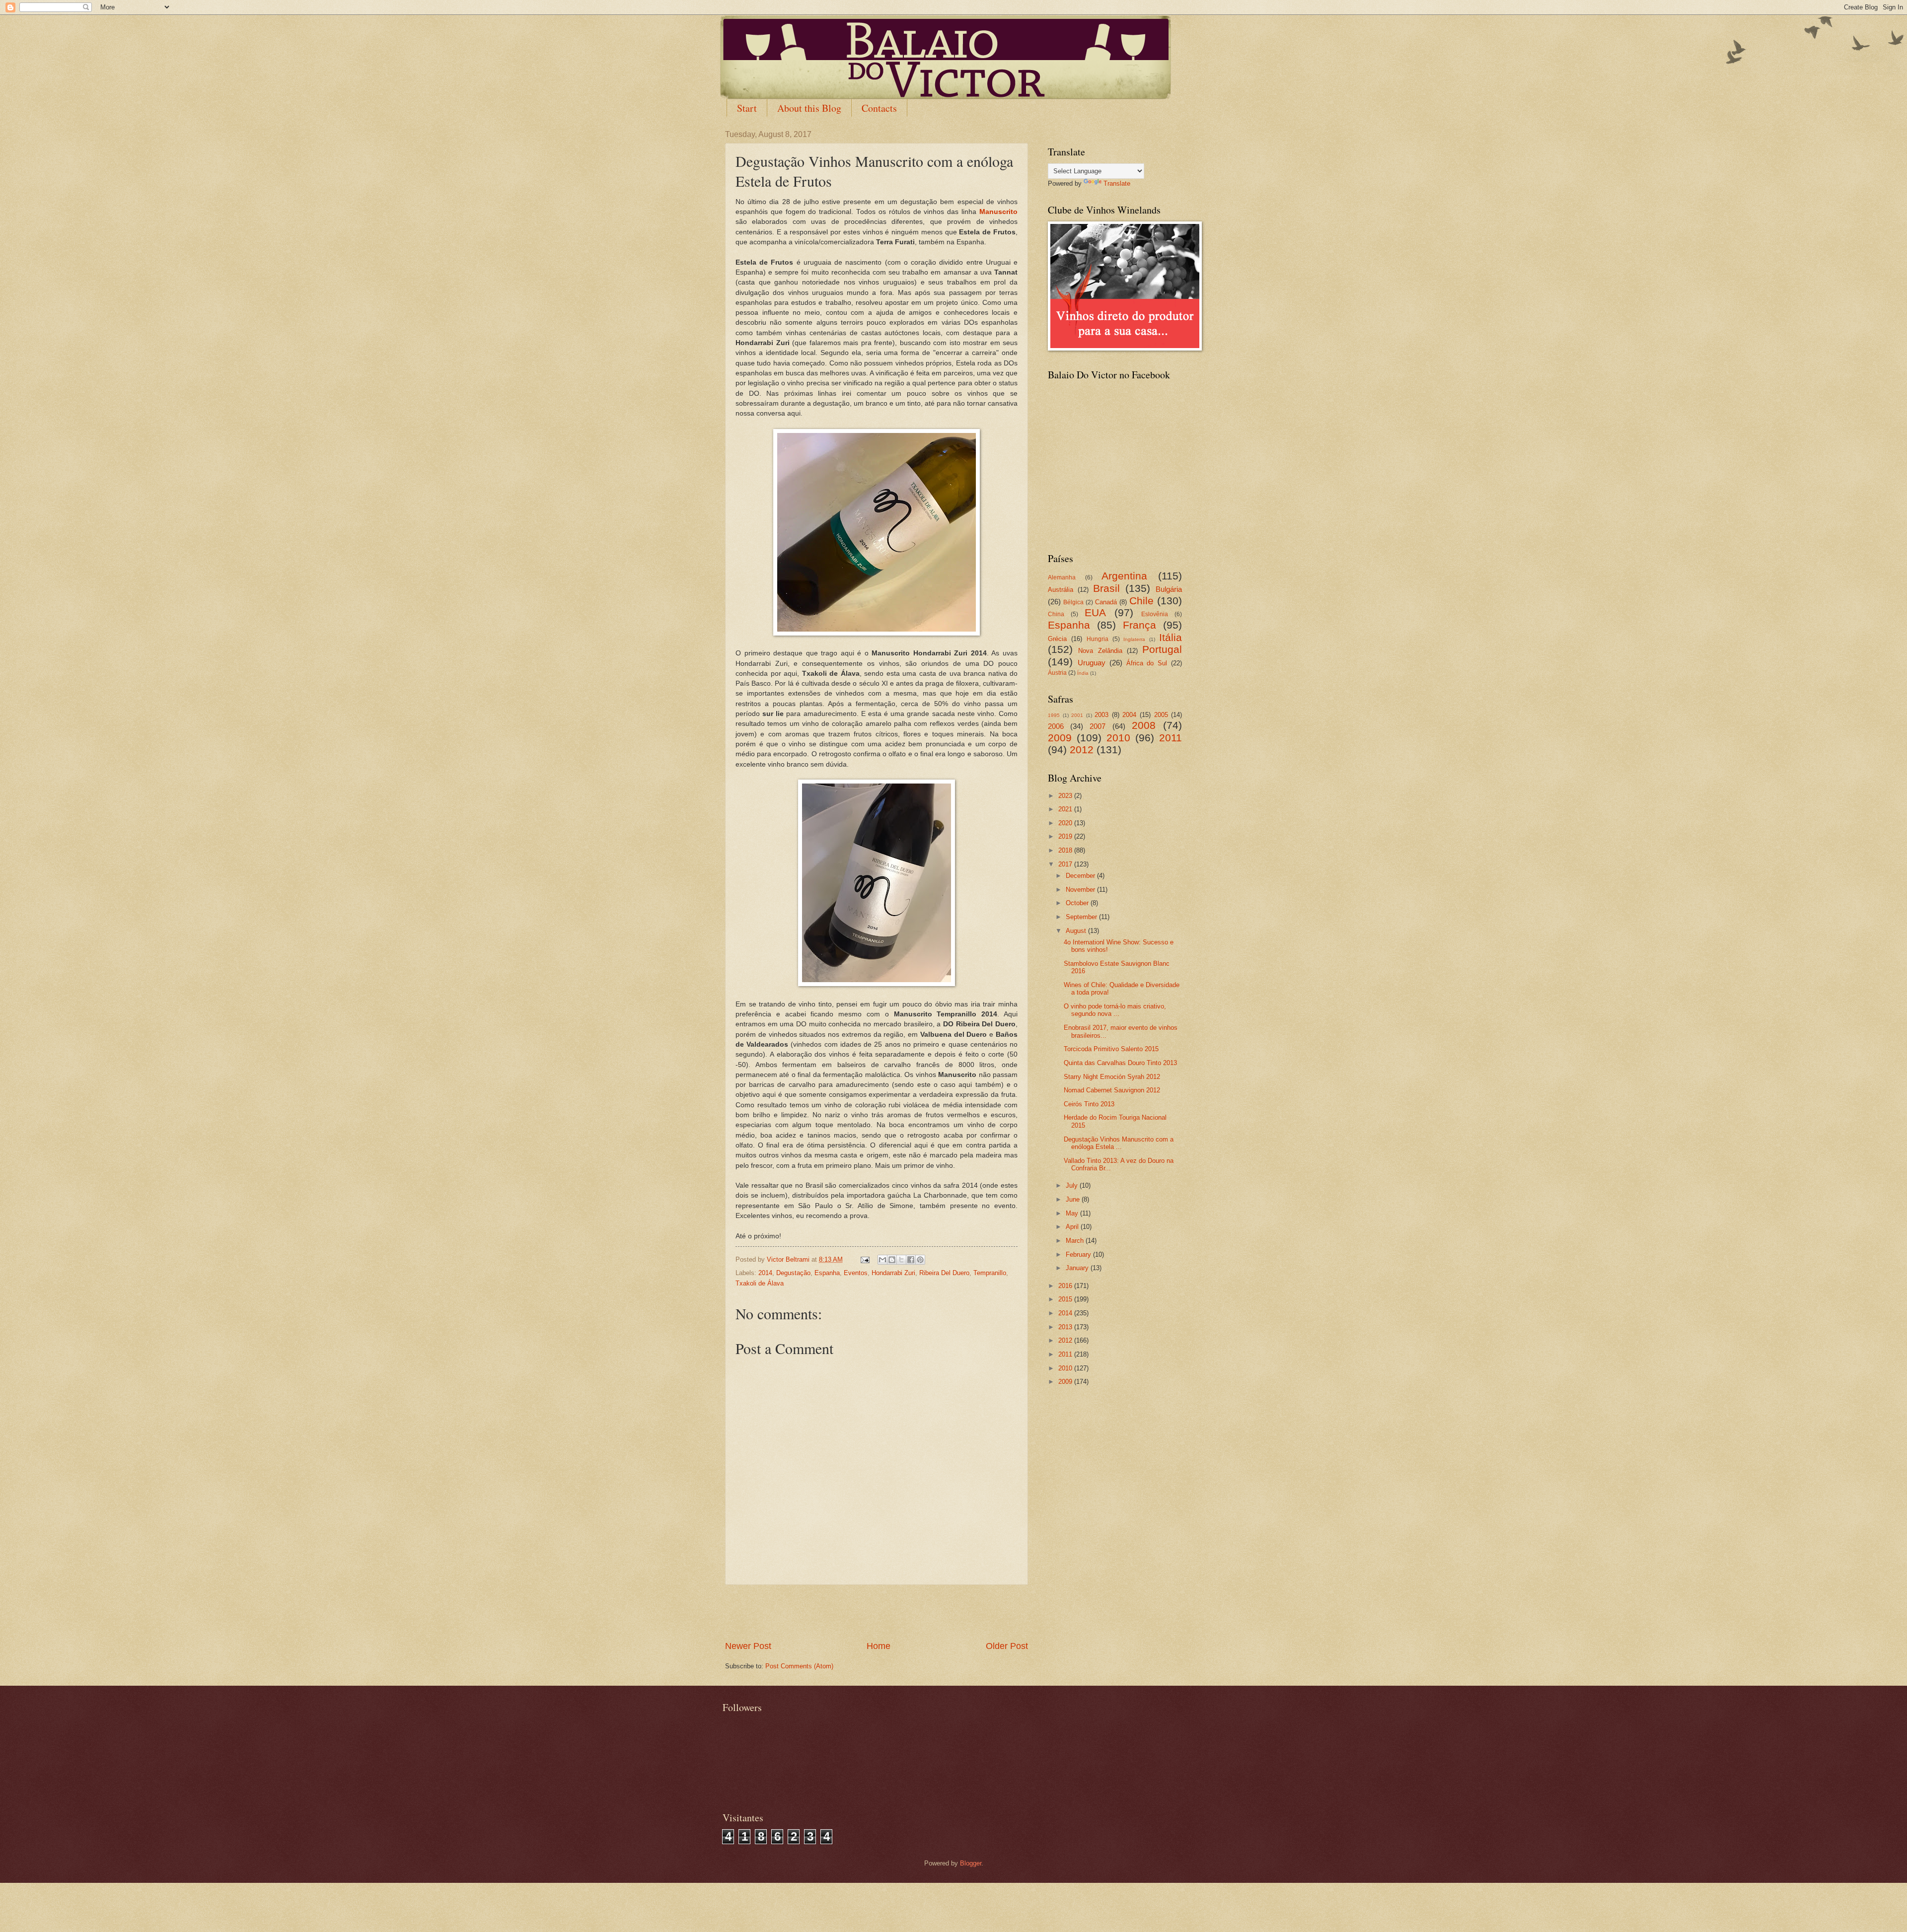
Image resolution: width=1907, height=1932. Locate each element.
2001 (1077, 715)
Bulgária (1169, 589)
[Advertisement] (877, 1613)
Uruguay (1092, 663)
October (1078, 903)
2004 (1129, 715)
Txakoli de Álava (760, 1283)
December (1081, 876)
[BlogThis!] (892, 1260)
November (1081, 890)
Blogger (971, 1863)
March (1076, 1241)
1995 (1054, 715)
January (1078, 1268)
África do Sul (1147, 663)
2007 (1098, 726)
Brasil (1106, 588)
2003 (1101, 715)
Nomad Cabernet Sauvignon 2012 (1112, 1090)
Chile (1141, 601)
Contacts (879, 108)
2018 (1066, 850)
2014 (765, 1273)
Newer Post (748, 1646)
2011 (1171, 738)
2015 (1066, 1299)
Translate (1117, 183)
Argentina (1124, 576)
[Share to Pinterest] (920, 1260)
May (1073, 1213)
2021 (1066, 809)
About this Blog (809, 108)
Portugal (1162, 649)
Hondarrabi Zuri (893, 1273)
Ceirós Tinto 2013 (1089, 1104)
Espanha (827, 1273)
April (1073, 1227)
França (1139, 625)
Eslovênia (1155, 614)
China (1056, 614)
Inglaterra (1134, 639)
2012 (1082, 750)
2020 (1066, 823)
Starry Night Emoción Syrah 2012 (1112, 1077)
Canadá (1106, 602)
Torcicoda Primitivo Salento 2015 (1111, 1049)
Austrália (1061, 590)
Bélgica (1073, 602)
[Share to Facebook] (911, 1260)
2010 (1118, 738)
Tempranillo (990, 1273)
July (1073, 1185)
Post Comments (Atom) (799, 1666)
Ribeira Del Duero (944, 1273)
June (1074, 1199)
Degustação (793, 1273)
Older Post (1007, 1646)
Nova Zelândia (1100, 651)
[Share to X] (901, 1260)
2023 (1066, 796)
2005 (1161, 715)
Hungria (1098, 639)
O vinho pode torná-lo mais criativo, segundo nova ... (1115, 1010)
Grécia (1057, 639)
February (1079, 1254)
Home (879, 1646)
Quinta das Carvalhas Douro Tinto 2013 (1120, 1063)
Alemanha (1062, 577)
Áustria (1057, 673)
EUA (1095, 612)
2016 (1066, 1286)
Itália (1171, 637)
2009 (1060, 738)
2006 (1056, 726)
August (1077, 931)
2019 (1066, 836)
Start (747, 108)
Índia (1083, 673)
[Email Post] (865, 1259)
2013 (1066, 1327)
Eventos (856, 1273)
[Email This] (882, 1260)
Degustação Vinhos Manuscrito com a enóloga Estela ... (1119, 1143)
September (1082, 917)
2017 (1066, 864)
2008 (1144, 725)
